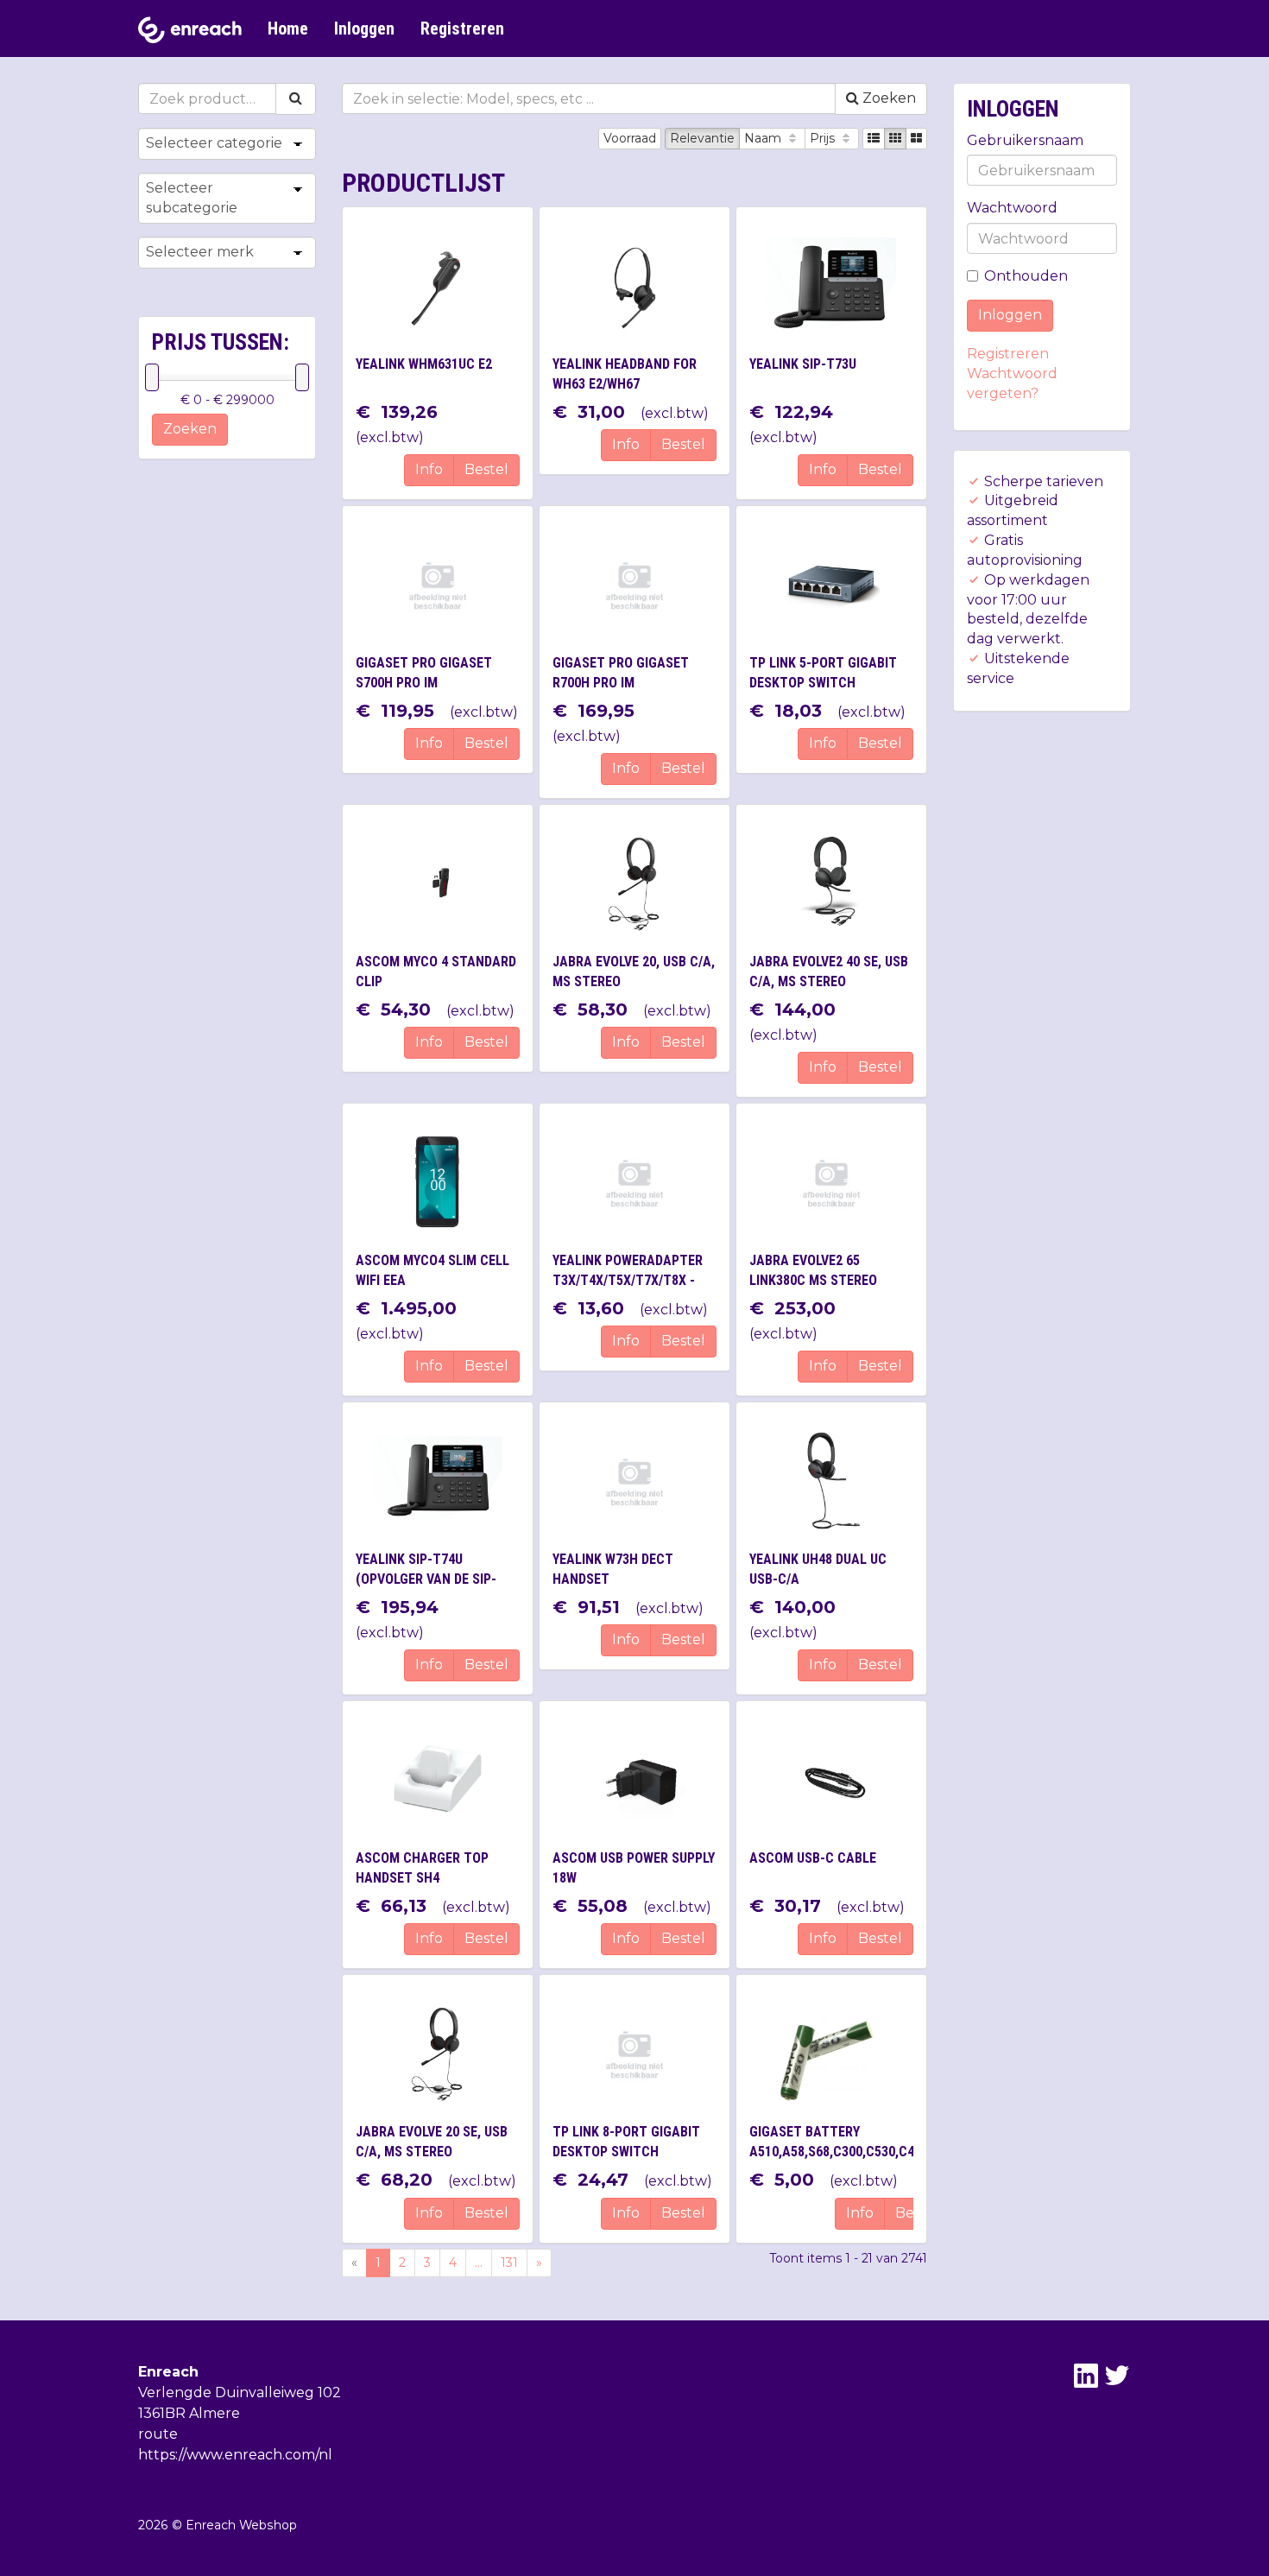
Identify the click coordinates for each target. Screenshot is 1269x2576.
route (158, 2434)
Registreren (462, 28)
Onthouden (1026, 276)
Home (288, 28)
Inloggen (364, 28)
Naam (764, 138)
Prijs (824, 138)
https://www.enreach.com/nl (235, 2455)
